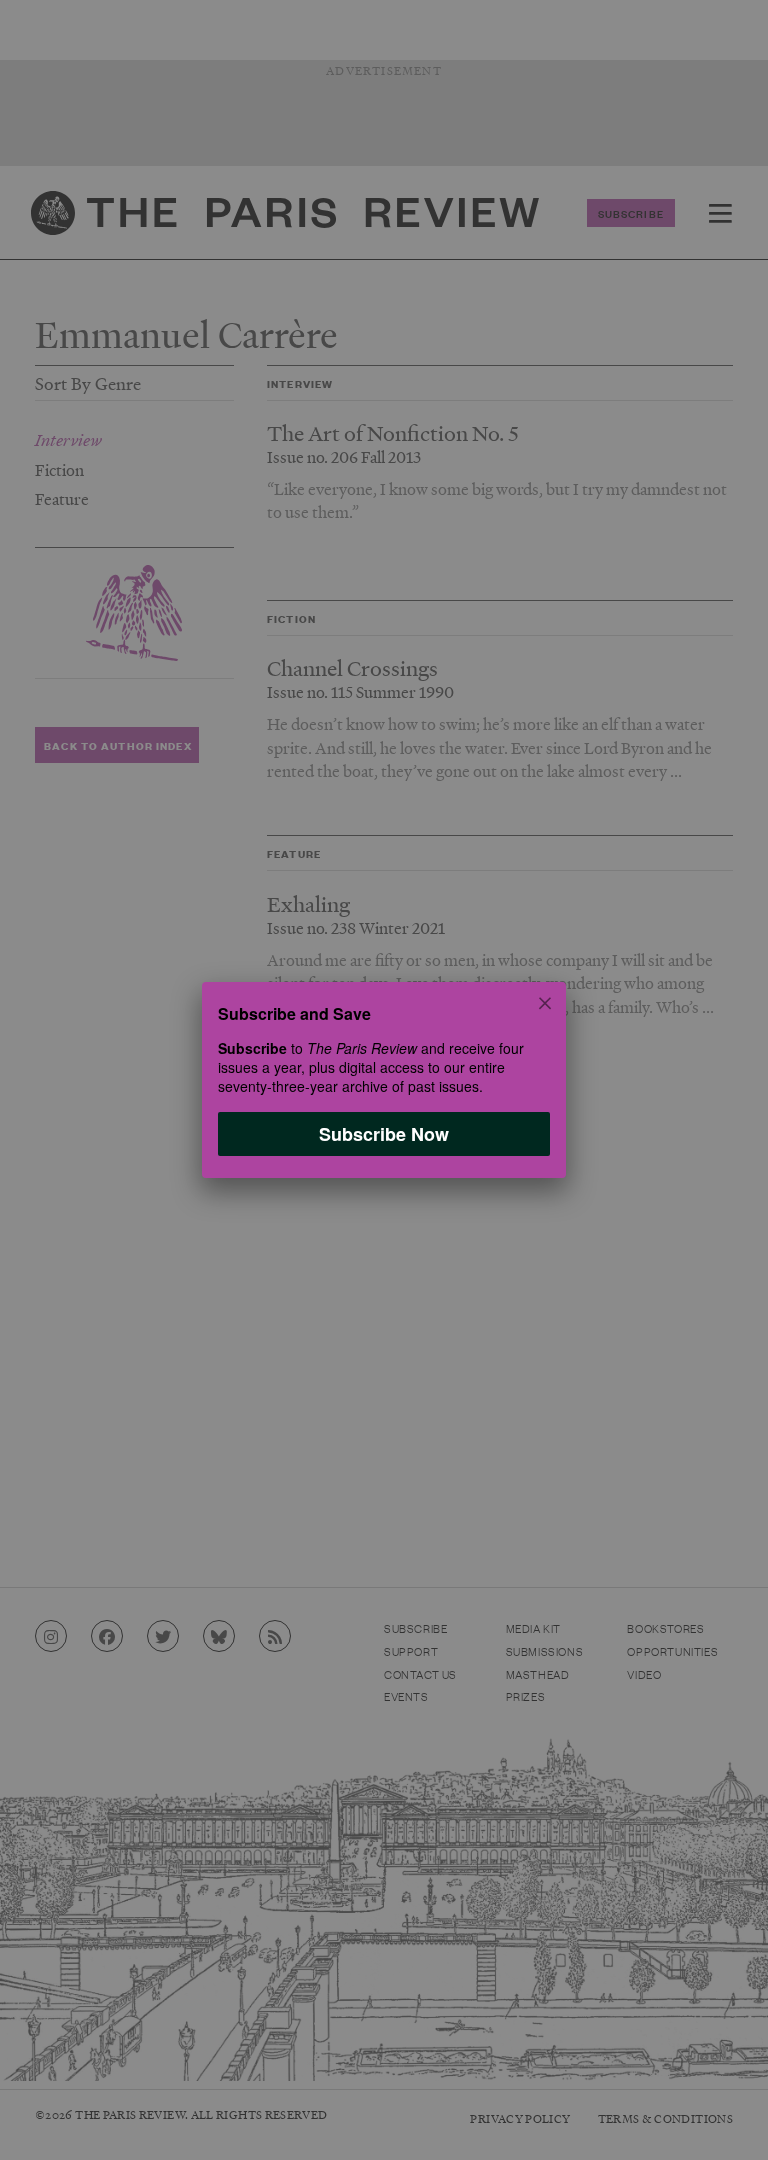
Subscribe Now (384, 1134)
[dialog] (384, 1080)
